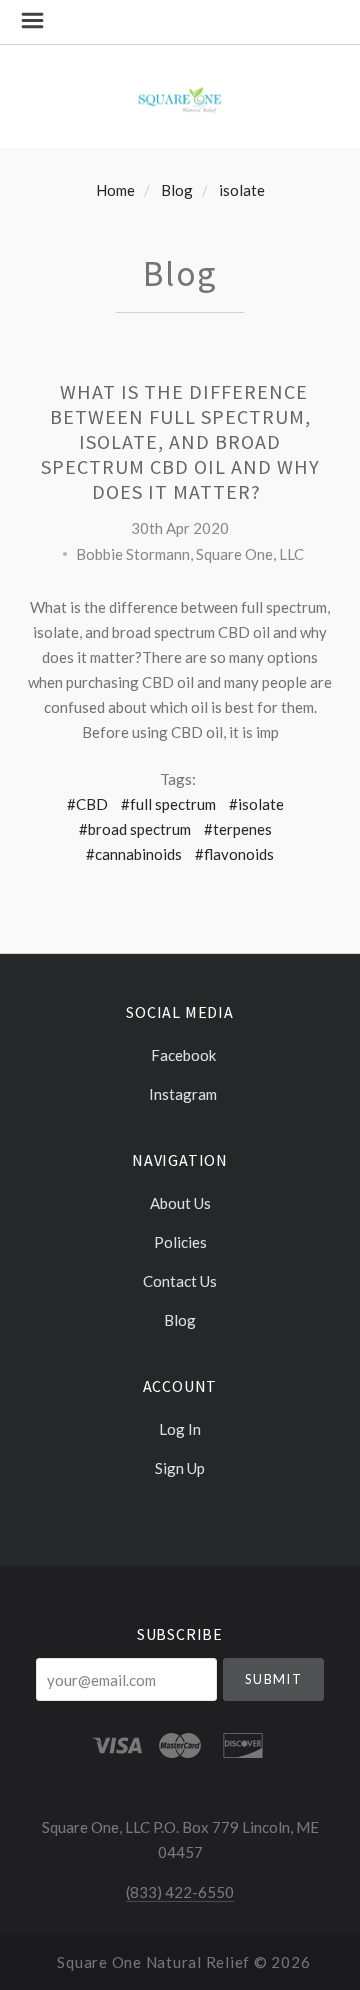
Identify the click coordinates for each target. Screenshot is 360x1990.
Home (115, 190)
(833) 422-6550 (180, 1892)
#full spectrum (168, 804)
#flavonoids (234, 854)
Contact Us (180, 1281)
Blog (177, 190)
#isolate (256, 804)
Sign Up (180, 1467)
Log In (180, 1429)
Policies (180, 1242)
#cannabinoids (134, 854)
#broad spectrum (135, 829)
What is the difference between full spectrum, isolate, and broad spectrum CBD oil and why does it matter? (180, 441)
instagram (183, 1093)
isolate (242, 190)
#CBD (87, 804)
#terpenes (238, 829)
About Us (180, 1203)
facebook (183, 1055)
